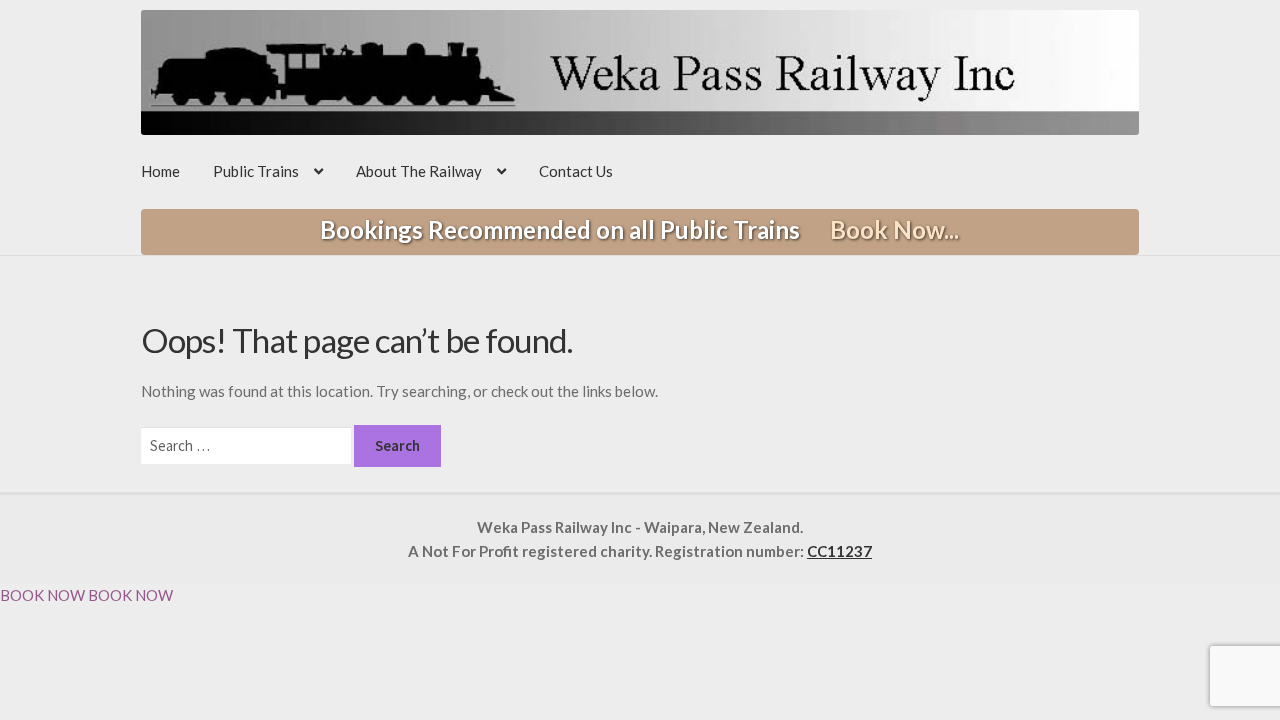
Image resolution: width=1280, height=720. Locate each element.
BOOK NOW (42, 595)
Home (160, 171)
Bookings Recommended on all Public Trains (639, 229)
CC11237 (839, 551)
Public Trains (256, 171)
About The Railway (419, 171)
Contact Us (576, 171)
